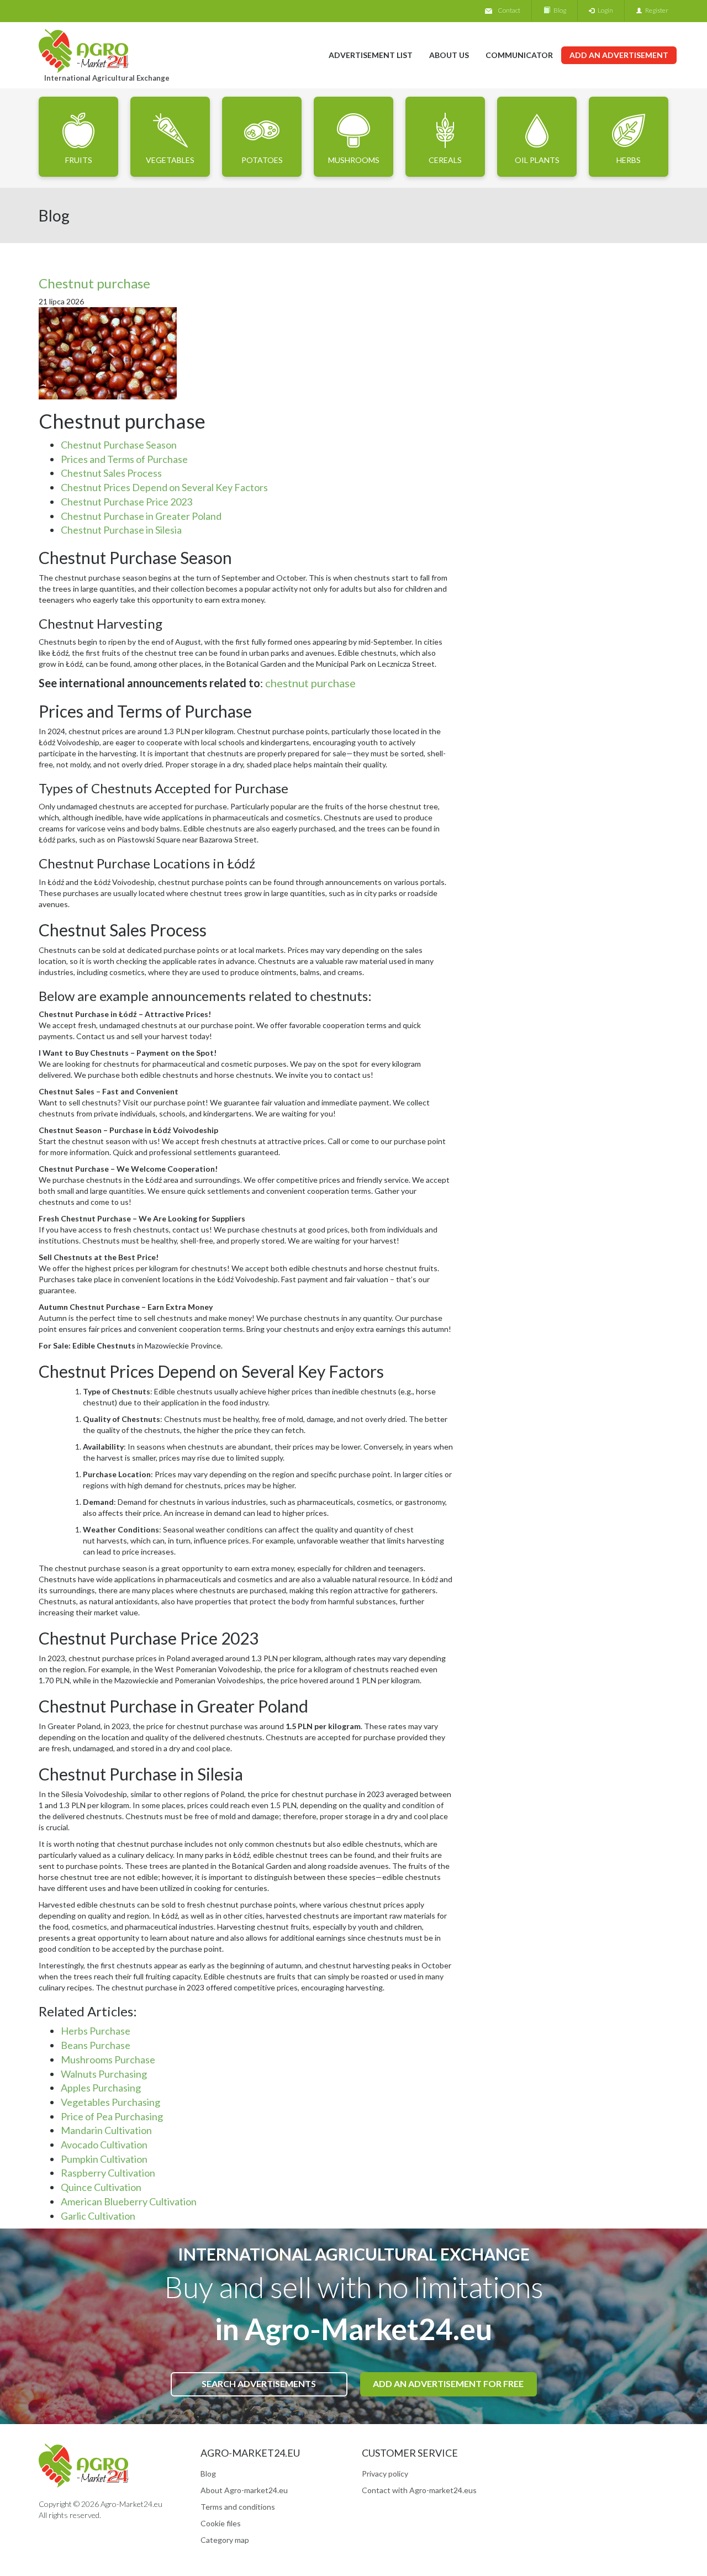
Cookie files (221, 2523)
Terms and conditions (238, 2507)
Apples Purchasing (101, 2088)
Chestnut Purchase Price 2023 (126, 502)
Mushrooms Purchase (108, 2059)
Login (604, 10)
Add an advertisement (619, 55)
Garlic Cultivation (98, 2216)
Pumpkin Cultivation (104, 2159)
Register (655, 10)
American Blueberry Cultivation (129, 2201)
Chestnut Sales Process (111, 473)
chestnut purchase (310, 683)
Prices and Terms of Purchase (124, 459)
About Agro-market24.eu (244, 2490)
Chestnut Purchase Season (119, 445)
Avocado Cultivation (104, 2145)
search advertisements (259, 2383)
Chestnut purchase (94, 283)
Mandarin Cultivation (106, 2130)
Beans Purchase (96, 2045)
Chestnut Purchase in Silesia (121, 530)
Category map (225, 2540)
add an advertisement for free (448, 2383)
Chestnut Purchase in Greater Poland (141, 516)
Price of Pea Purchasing (112, 2116)
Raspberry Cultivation (108, 2173)
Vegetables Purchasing (110, 2102)
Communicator (519, 55)
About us (449, 55)
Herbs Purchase (96, 2031)
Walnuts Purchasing (104, 2074)
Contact (509, 10)
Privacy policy (385, 2474)
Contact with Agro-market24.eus (419, 2490)
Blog (558, 10)
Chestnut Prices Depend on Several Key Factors (164, 487)
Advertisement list (371, 55)
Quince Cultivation (101, 2187)
